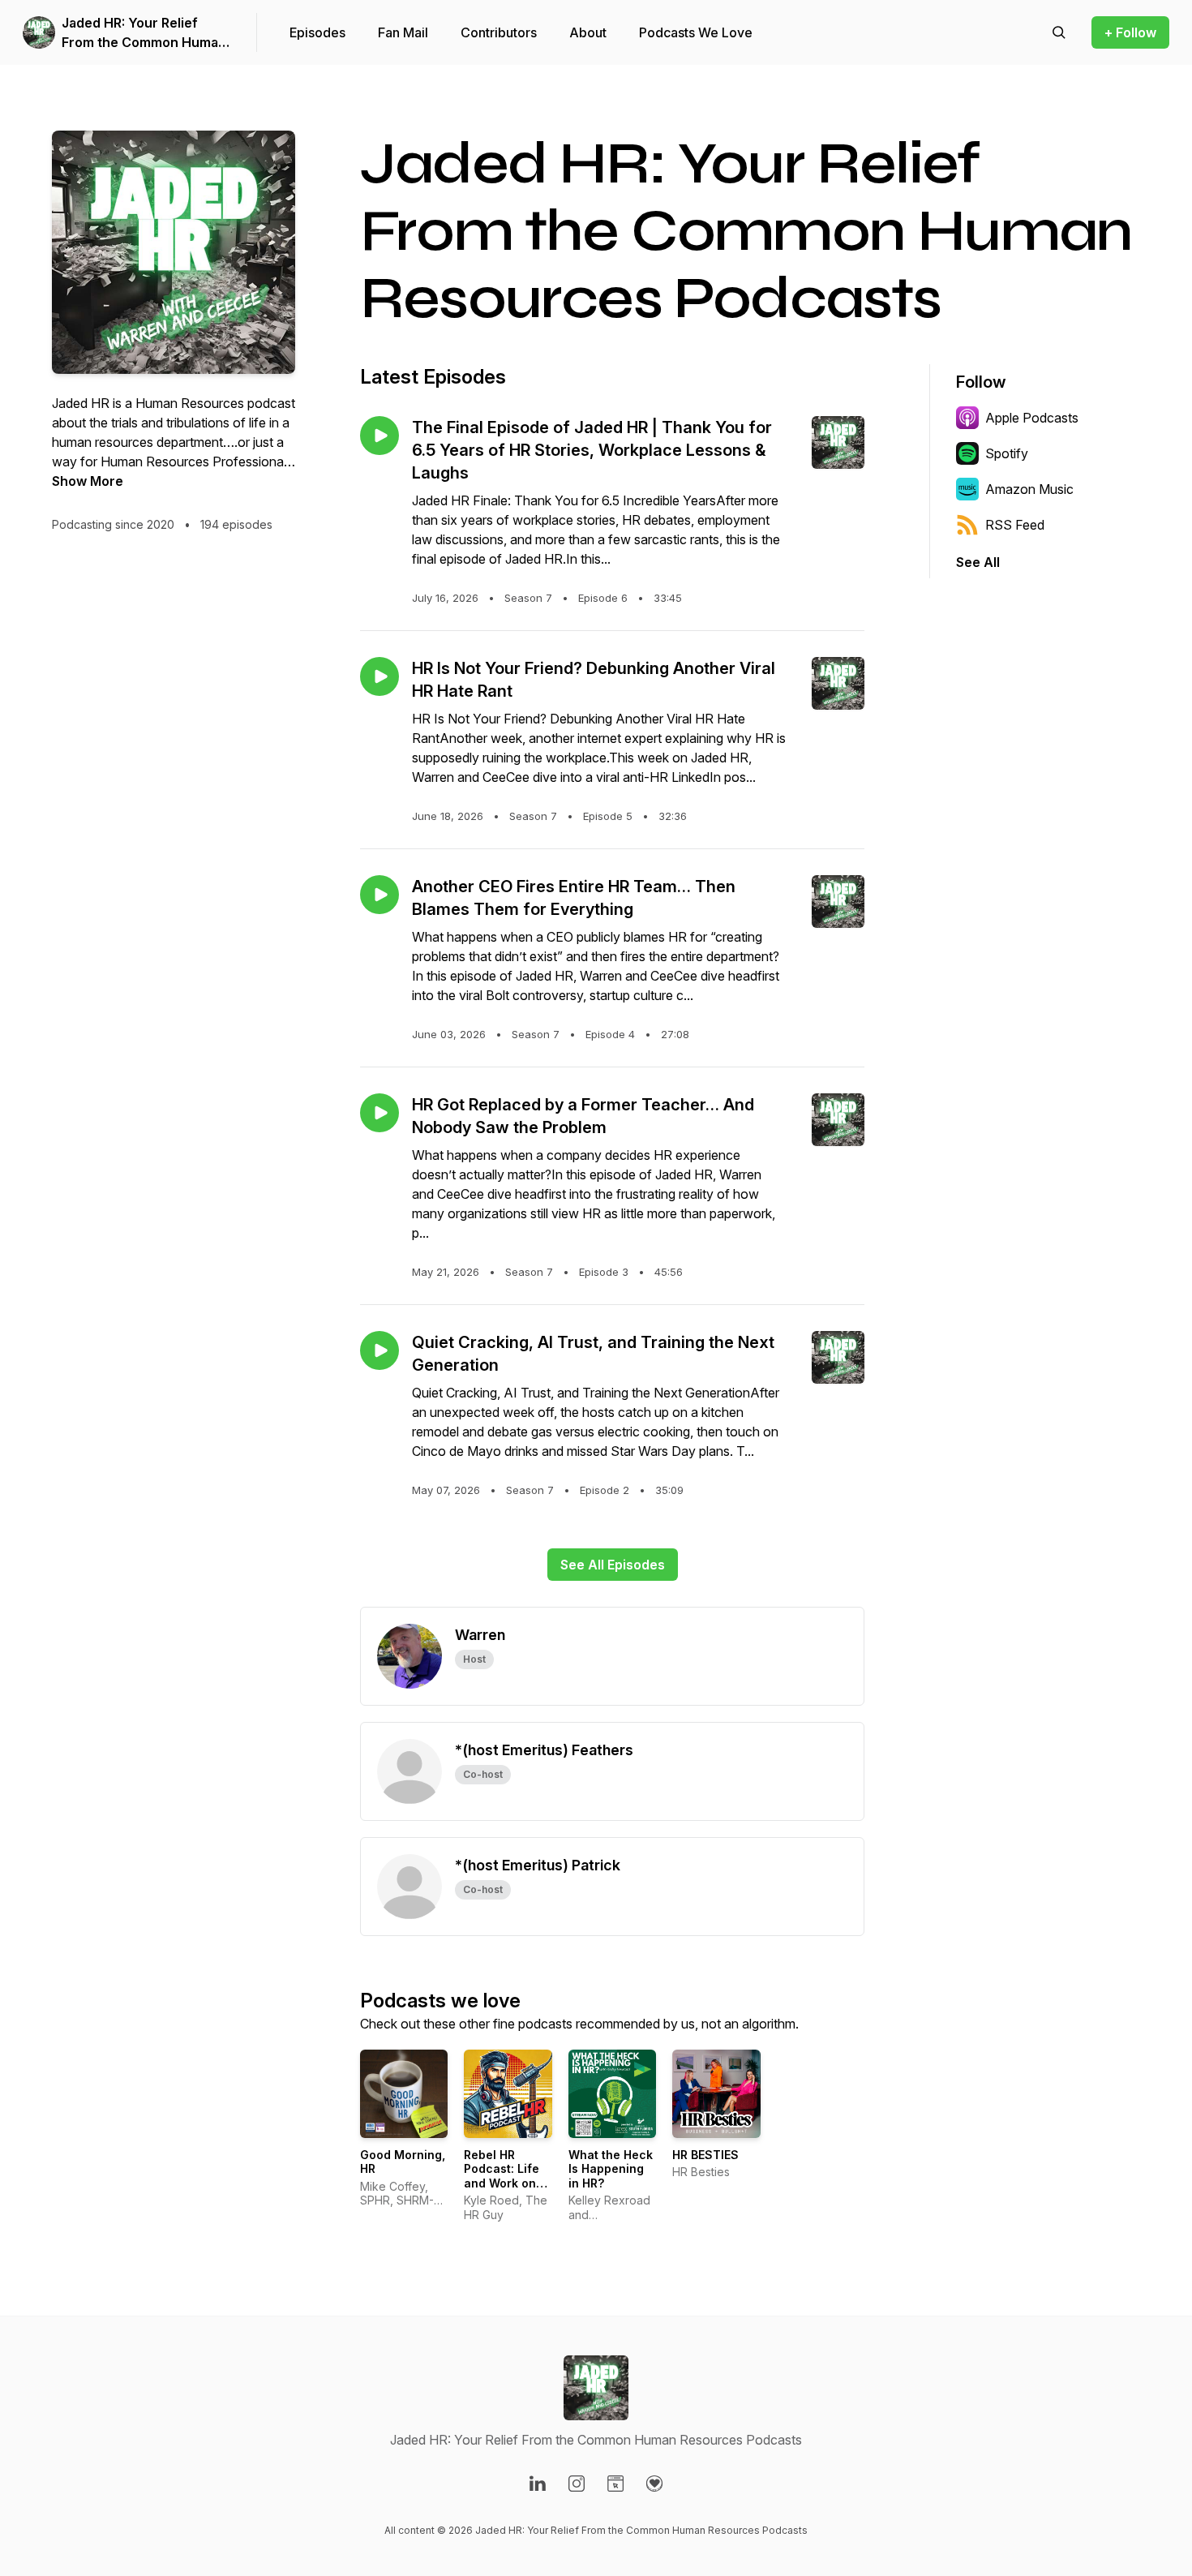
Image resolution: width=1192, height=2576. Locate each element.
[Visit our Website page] (615, 2484)
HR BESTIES (705, 2155)
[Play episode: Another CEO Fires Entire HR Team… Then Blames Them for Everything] (379, 895)
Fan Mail (403, 32)
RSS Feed (1015, 525)
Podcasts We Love (696, 32)
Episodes (317, 32)
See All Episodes (613, 1565)
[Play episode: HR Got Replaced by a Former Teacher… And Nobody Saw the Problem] (379, 1113)
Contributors (499, 32)
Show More (88, 481)
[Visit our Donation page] (654, 2484)
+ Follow (1130, 32)
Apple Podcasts (1032, 418)
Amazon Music (1029, 489)
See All (978, 562)
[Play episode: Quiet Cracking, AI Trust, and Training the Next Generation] (379, 1350)
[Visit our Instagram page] (577, 2484)
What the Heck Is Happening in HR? (611, 2169)
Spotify (1007, 453)
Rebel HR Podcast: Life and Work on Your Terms (502, 2176)
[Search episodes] (1059, 32)
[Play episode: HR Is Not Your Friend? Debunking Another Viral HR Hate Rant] (379, 676)
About (588, 32)
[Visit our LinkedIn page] (538, 2484)
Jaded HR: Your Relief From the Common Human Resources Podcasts (144, 33)
